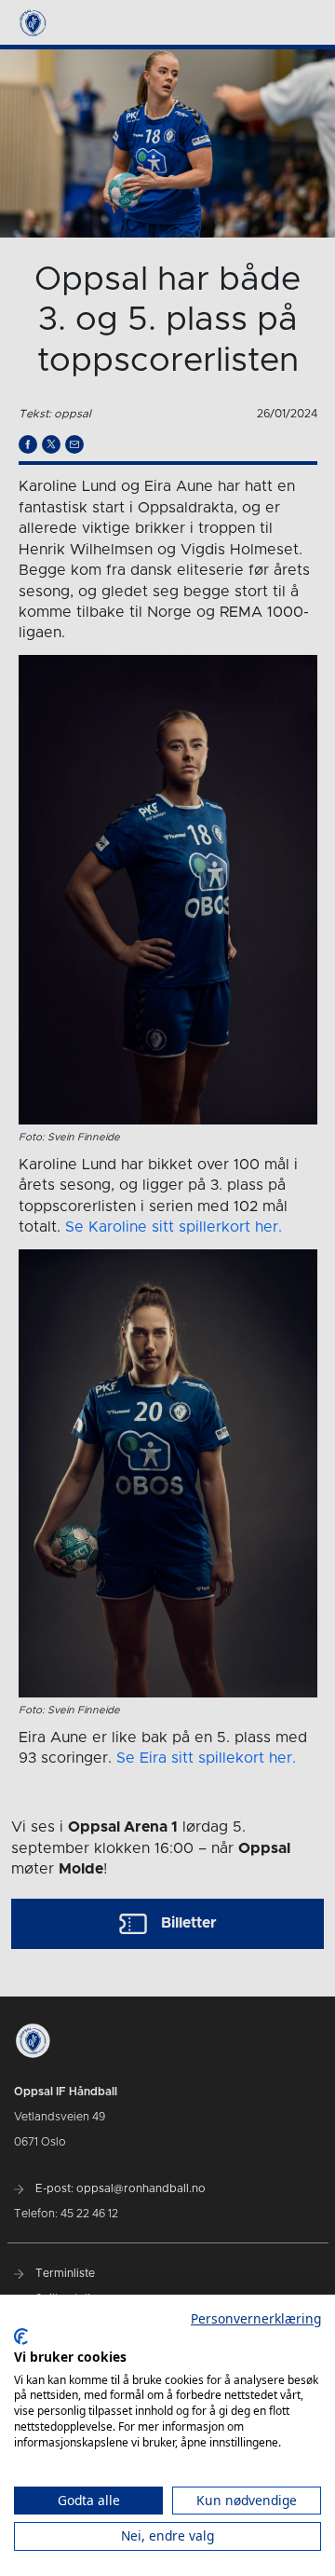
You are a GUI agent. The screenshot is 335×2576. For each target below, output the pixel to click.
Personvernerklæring (256, 2318)
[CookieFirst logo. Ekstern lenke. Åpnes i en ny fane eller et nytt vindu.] (21, 2337)
